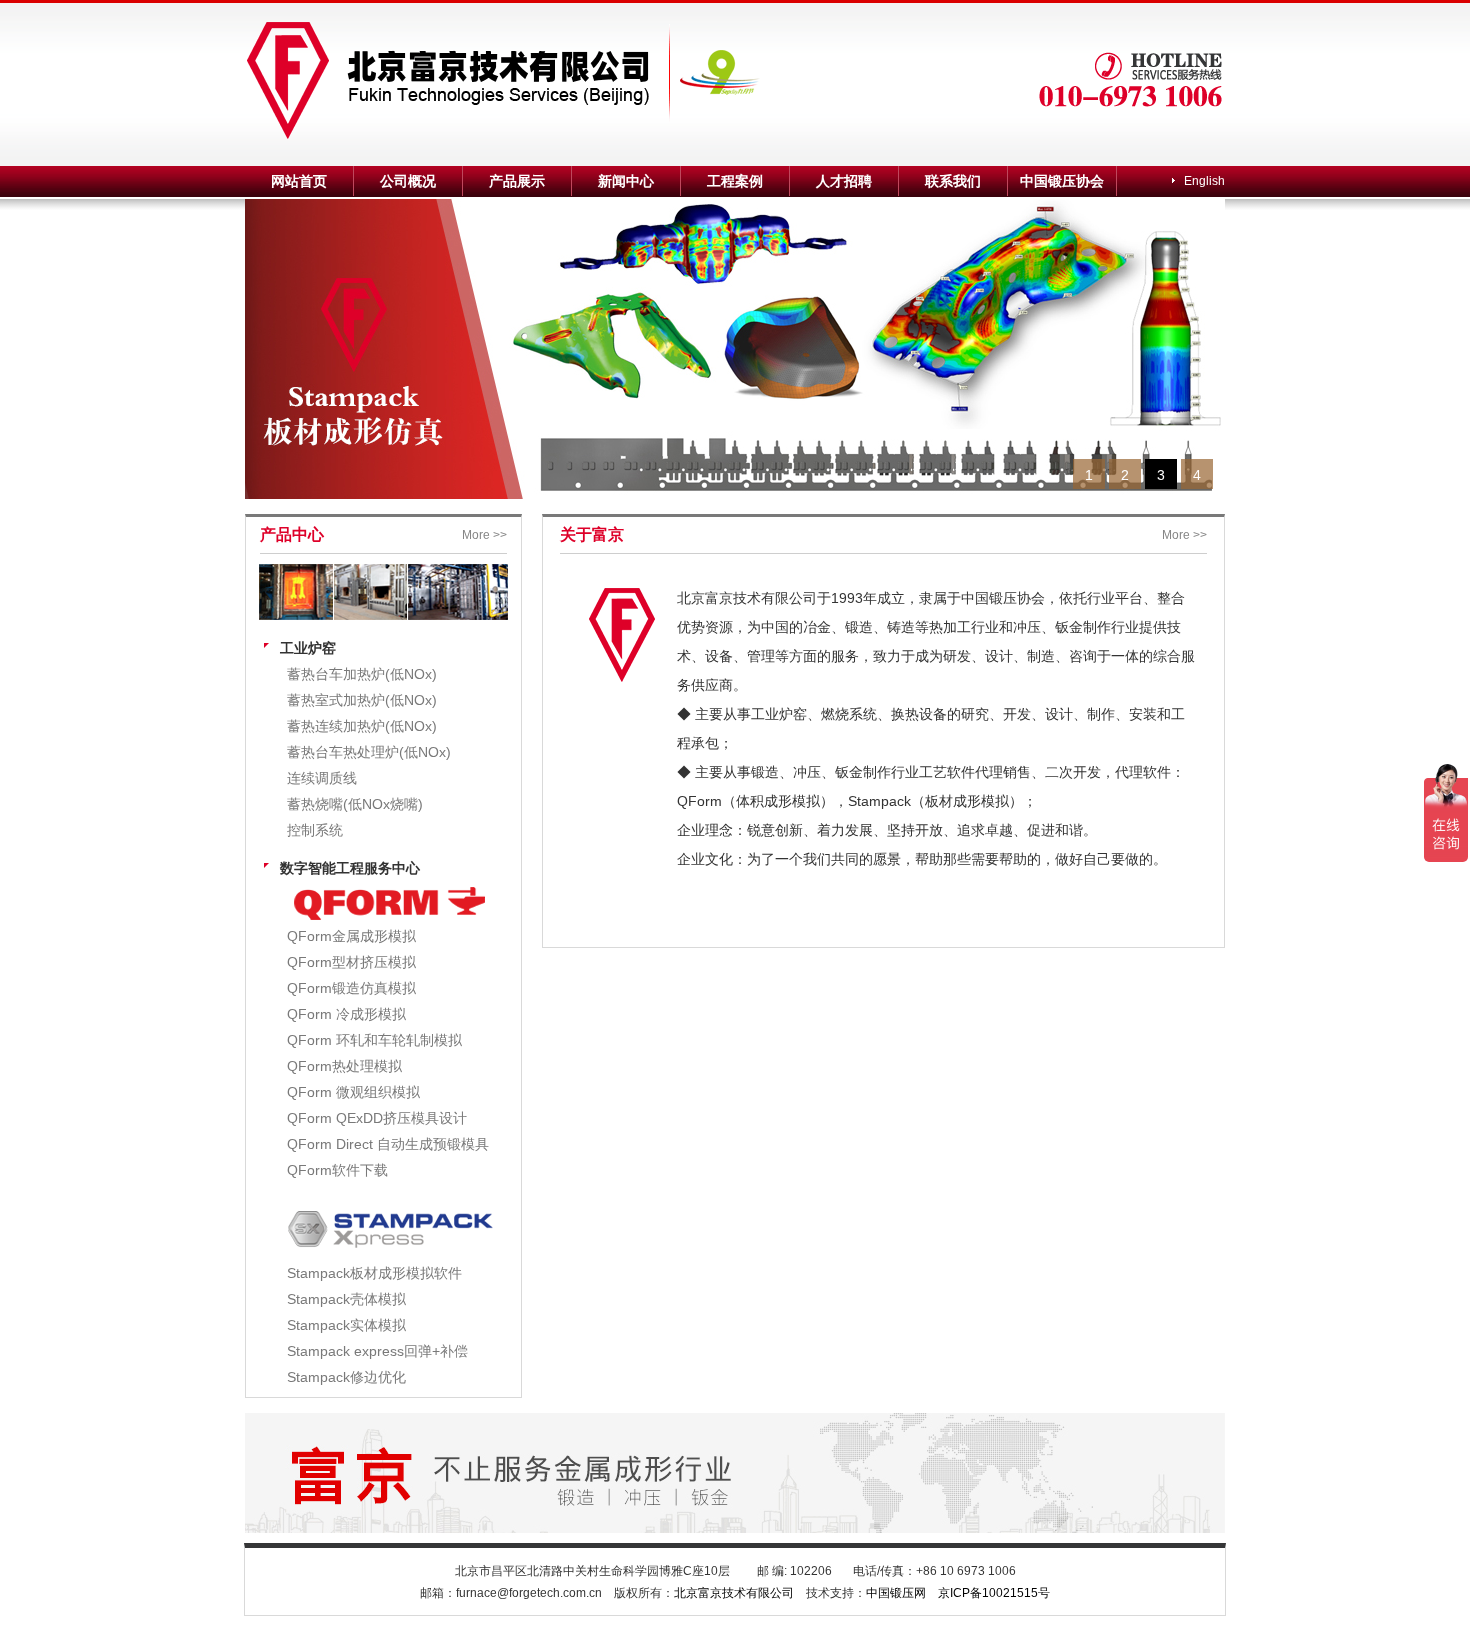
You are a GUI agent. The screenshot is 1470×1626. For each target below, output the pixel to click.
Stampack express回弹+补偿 (377, 1351)
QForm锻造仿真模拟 (351, 988)
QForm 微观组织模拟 (353, 1092)
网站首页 (299, 181)
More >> (484, 535)
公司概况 (408, 181)
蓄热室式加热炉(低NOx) (362, 700)
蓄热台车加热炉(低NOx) (362, 674)
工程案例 (735, 181)
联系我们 (953, 181)
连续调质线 (322, 778)
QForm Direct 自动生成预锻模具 (388, 1144)
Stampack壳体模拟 (346, 1299)
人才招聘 (844, 181)
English (1204, 181)
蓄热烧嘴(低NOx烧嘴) (355, 804)
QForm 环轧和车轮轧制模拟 (374, 1040)
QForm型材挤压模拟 (351, 962)
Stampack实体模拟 (346, 1325)
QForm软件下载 (337, 1170)
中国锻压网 (896, 1593)
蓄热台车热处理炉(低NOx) (369, 752)
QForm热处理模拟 (344, 1066)
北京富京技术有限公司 (734, 1593)
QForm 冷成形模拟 (346, 1014)
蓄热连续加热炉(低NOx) (362, 726)
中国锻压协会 (1062, 181)
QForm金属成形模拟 (351, 936)
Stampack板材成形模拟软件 (374, 1273)
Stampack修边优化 (346, 1377)
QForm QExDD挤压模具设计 (377, 1118)
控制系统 (315, 830)
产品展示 (517, 181)
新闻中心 (626, 181)
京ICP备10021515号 (994, 1593)
